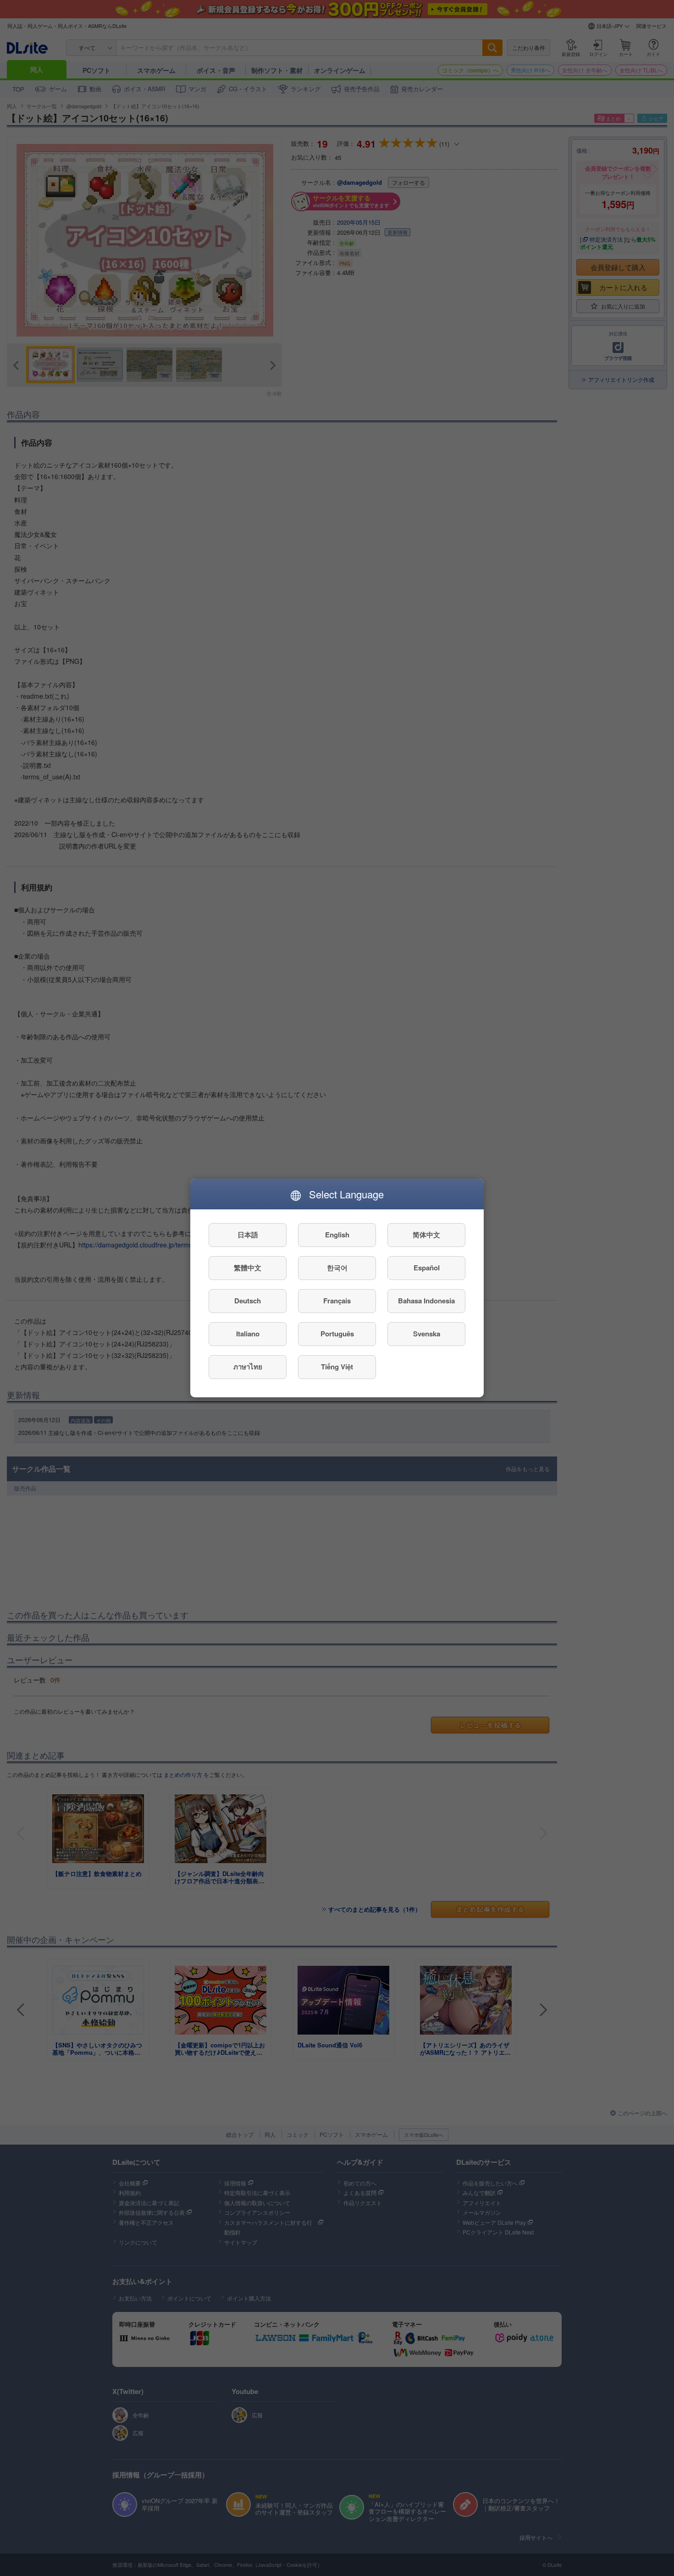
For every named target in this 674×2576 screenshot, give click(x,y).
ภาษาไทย (248, 1367)
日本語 (248, 1235)
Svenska (427, 1334)
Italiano (248, 1334)
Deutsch (248, 1301)
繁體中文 (248, 1268)
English (337, 1235)
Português (337, 1334)
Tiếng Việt (337, 1367)
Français (337, 1301)
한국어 (337, 1268)
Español (427, 1268)
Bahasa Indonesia (426, 1301)
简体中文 (426, 1235)
